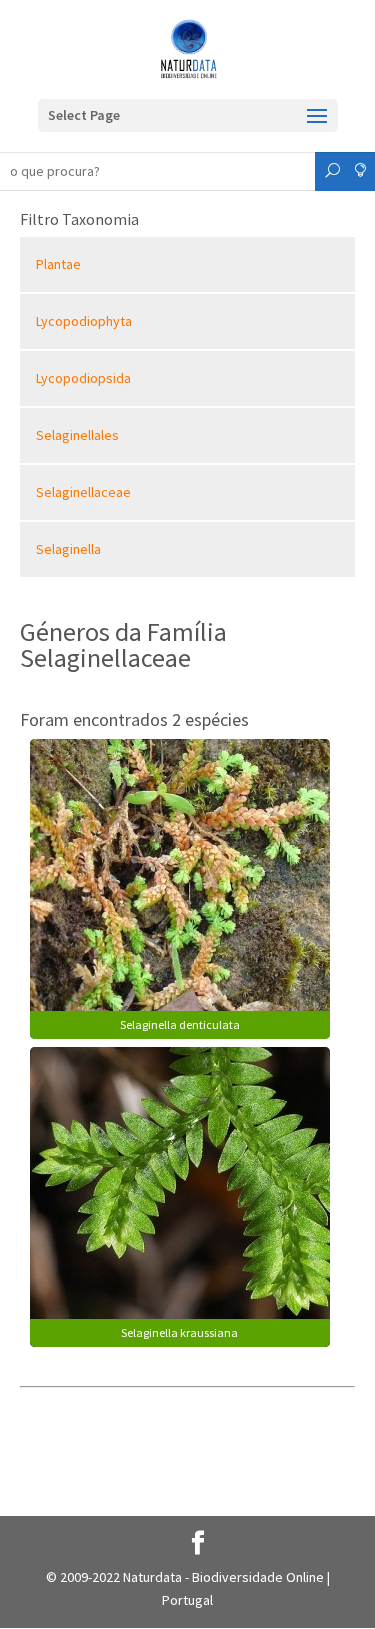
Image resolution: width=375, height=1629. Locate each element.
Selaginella (68, 549)
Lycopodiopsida (83, 378)
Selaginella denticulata (180, 1024)
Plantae (58, 264)
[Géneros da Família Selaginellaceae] (180, 887)
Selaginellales (77, 435)
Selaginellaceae (83, 492)
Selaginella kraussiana (179, 1332)
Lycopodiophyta (84, 321)
